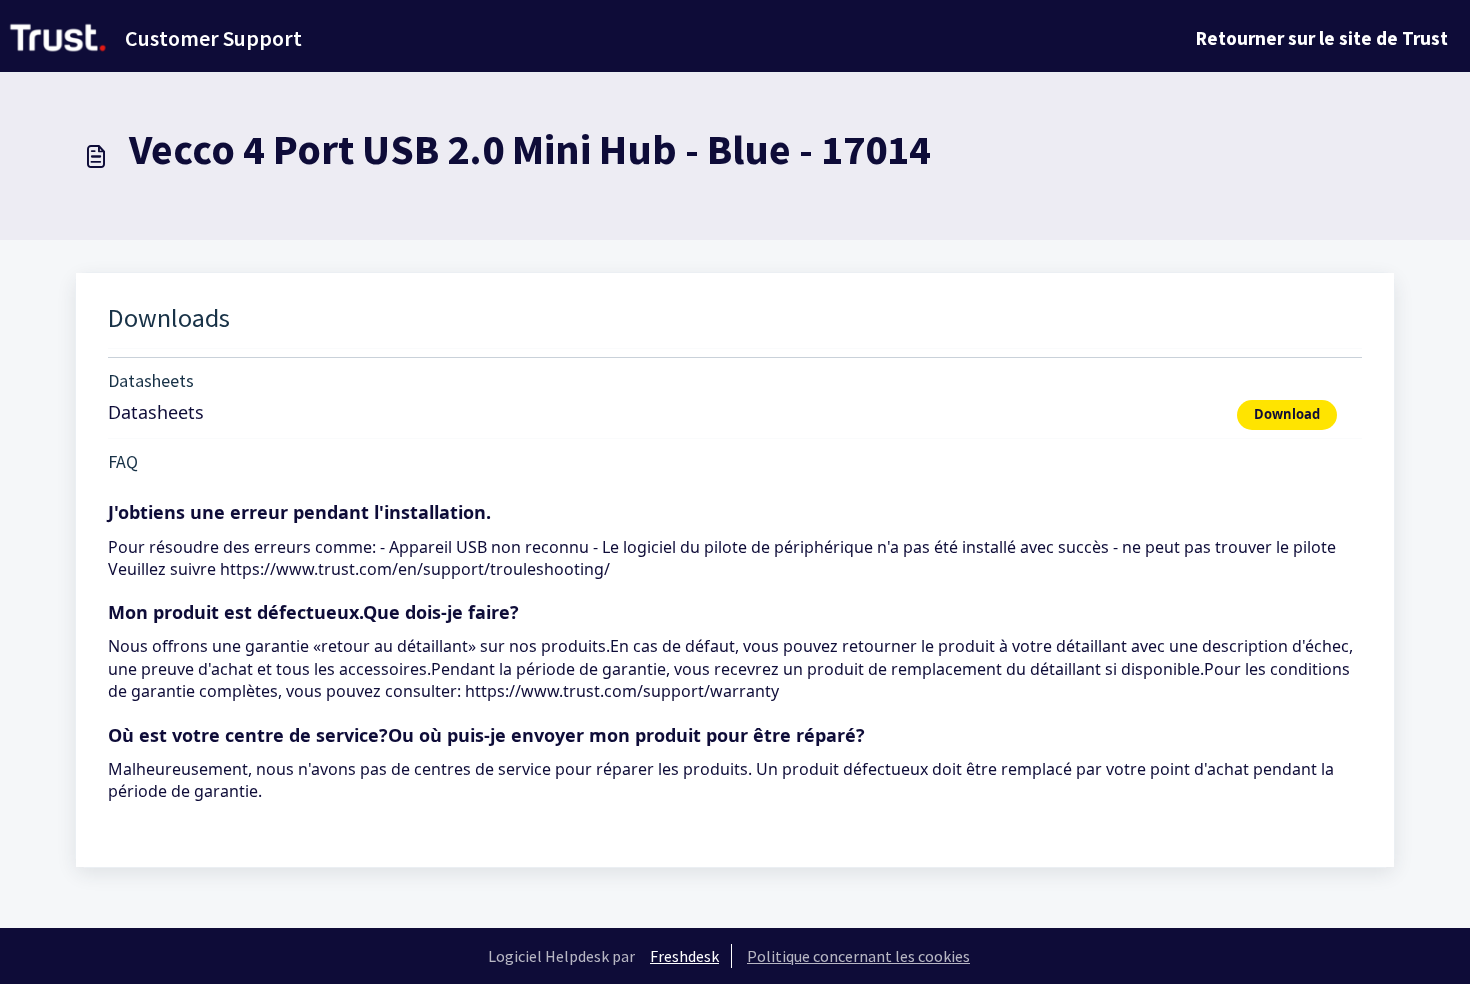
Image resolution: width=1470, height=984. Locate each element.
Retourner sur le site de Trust (1322, 38)
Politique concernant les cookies (858, 956)
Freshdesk (684, 956)
